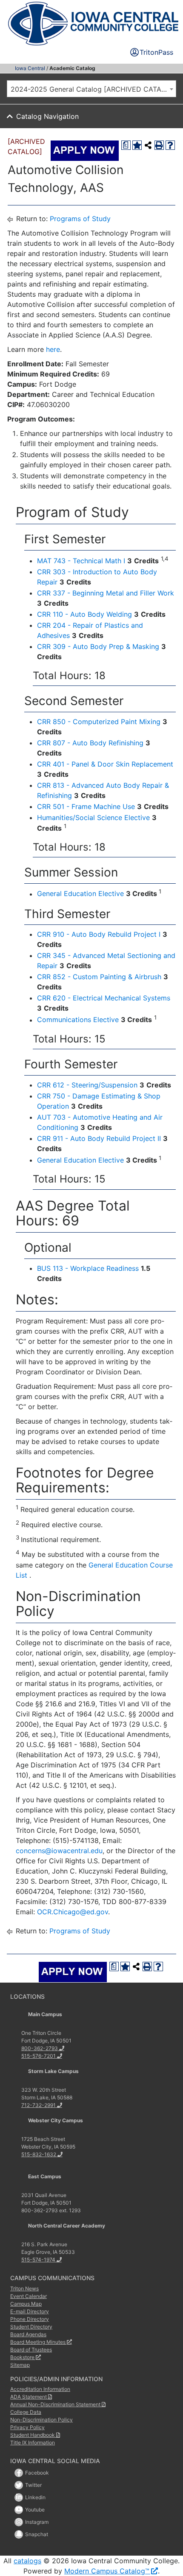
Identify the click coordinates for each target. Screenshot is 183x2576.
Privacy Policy (27, 2427)
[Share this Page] (148, 145)
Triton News (24, 2288)
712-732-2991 (39, 2105)
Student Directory (31, 2327)
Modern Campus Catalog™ (107, 2571)
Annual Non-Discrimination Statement (55, 2404)
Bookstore (22, 2357)
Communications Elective (78, 1020)
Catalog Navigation (47, 116)
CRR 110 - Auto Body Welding (84, 614)
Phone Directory (30, 2319)
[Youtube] (19, 2510)
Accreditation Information (40, 2389)
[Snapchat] (19, 2534)
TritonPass (156, 52)
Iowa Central (30, 68)
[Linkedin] (19, 2497)
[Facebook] (19, 2473)
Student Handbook (33, 2435)
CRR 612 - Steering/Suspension (87, 1085)
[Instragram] (19, 2522)
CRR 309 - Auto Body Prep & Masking (98, 646)
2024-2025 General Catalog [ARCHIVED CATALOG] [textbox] (93, 89)
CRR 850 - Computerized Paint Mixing (99, 722)
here (53, 349)
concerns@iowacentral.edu (59, 1851)
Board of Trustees (31, 2350)
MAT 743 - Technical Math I (81, 561)
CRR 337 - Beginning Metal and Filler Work (106, 593)
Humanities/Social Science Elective (93, 817)
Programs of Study (80, 219)
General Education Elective (80, 894)
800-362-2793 (40, 2048)
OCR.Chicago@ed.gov (73, 1912)
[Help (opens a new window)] (170, 145)
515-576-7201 (39, 2056)
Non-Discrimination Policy (41, 2420)
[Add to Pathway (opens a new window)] (137, 145)
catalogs (27, 2561)
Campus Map (26, 2304)
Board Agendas (28, 2334)
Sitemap (20, 2365)
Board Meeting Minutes (38, 2342)
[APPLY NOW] (85, 151)
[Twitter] (19, 2485)
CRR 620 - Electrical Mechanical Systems (104, 998)
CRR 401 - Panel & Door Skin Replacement (105, 764)
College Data (26, 2412)
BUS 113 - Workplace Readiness (88, 1268)
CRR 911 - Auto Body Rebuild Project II (99, 1138)
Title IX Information (33, 2443)
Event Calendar (29, 2296)
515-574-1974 (38, 2260)
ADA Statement (29, 2397)
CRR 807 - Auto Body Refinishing (90, 743)
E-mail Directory (30, 2311)
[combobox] (91, 89)
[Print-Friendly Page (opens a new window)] (159, 145)
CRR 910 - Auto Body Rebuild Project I (99, 934)
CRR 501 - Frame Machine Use (86, 806)
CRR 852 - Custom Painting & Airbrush (99, 977)
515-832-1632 (39, 2154)
